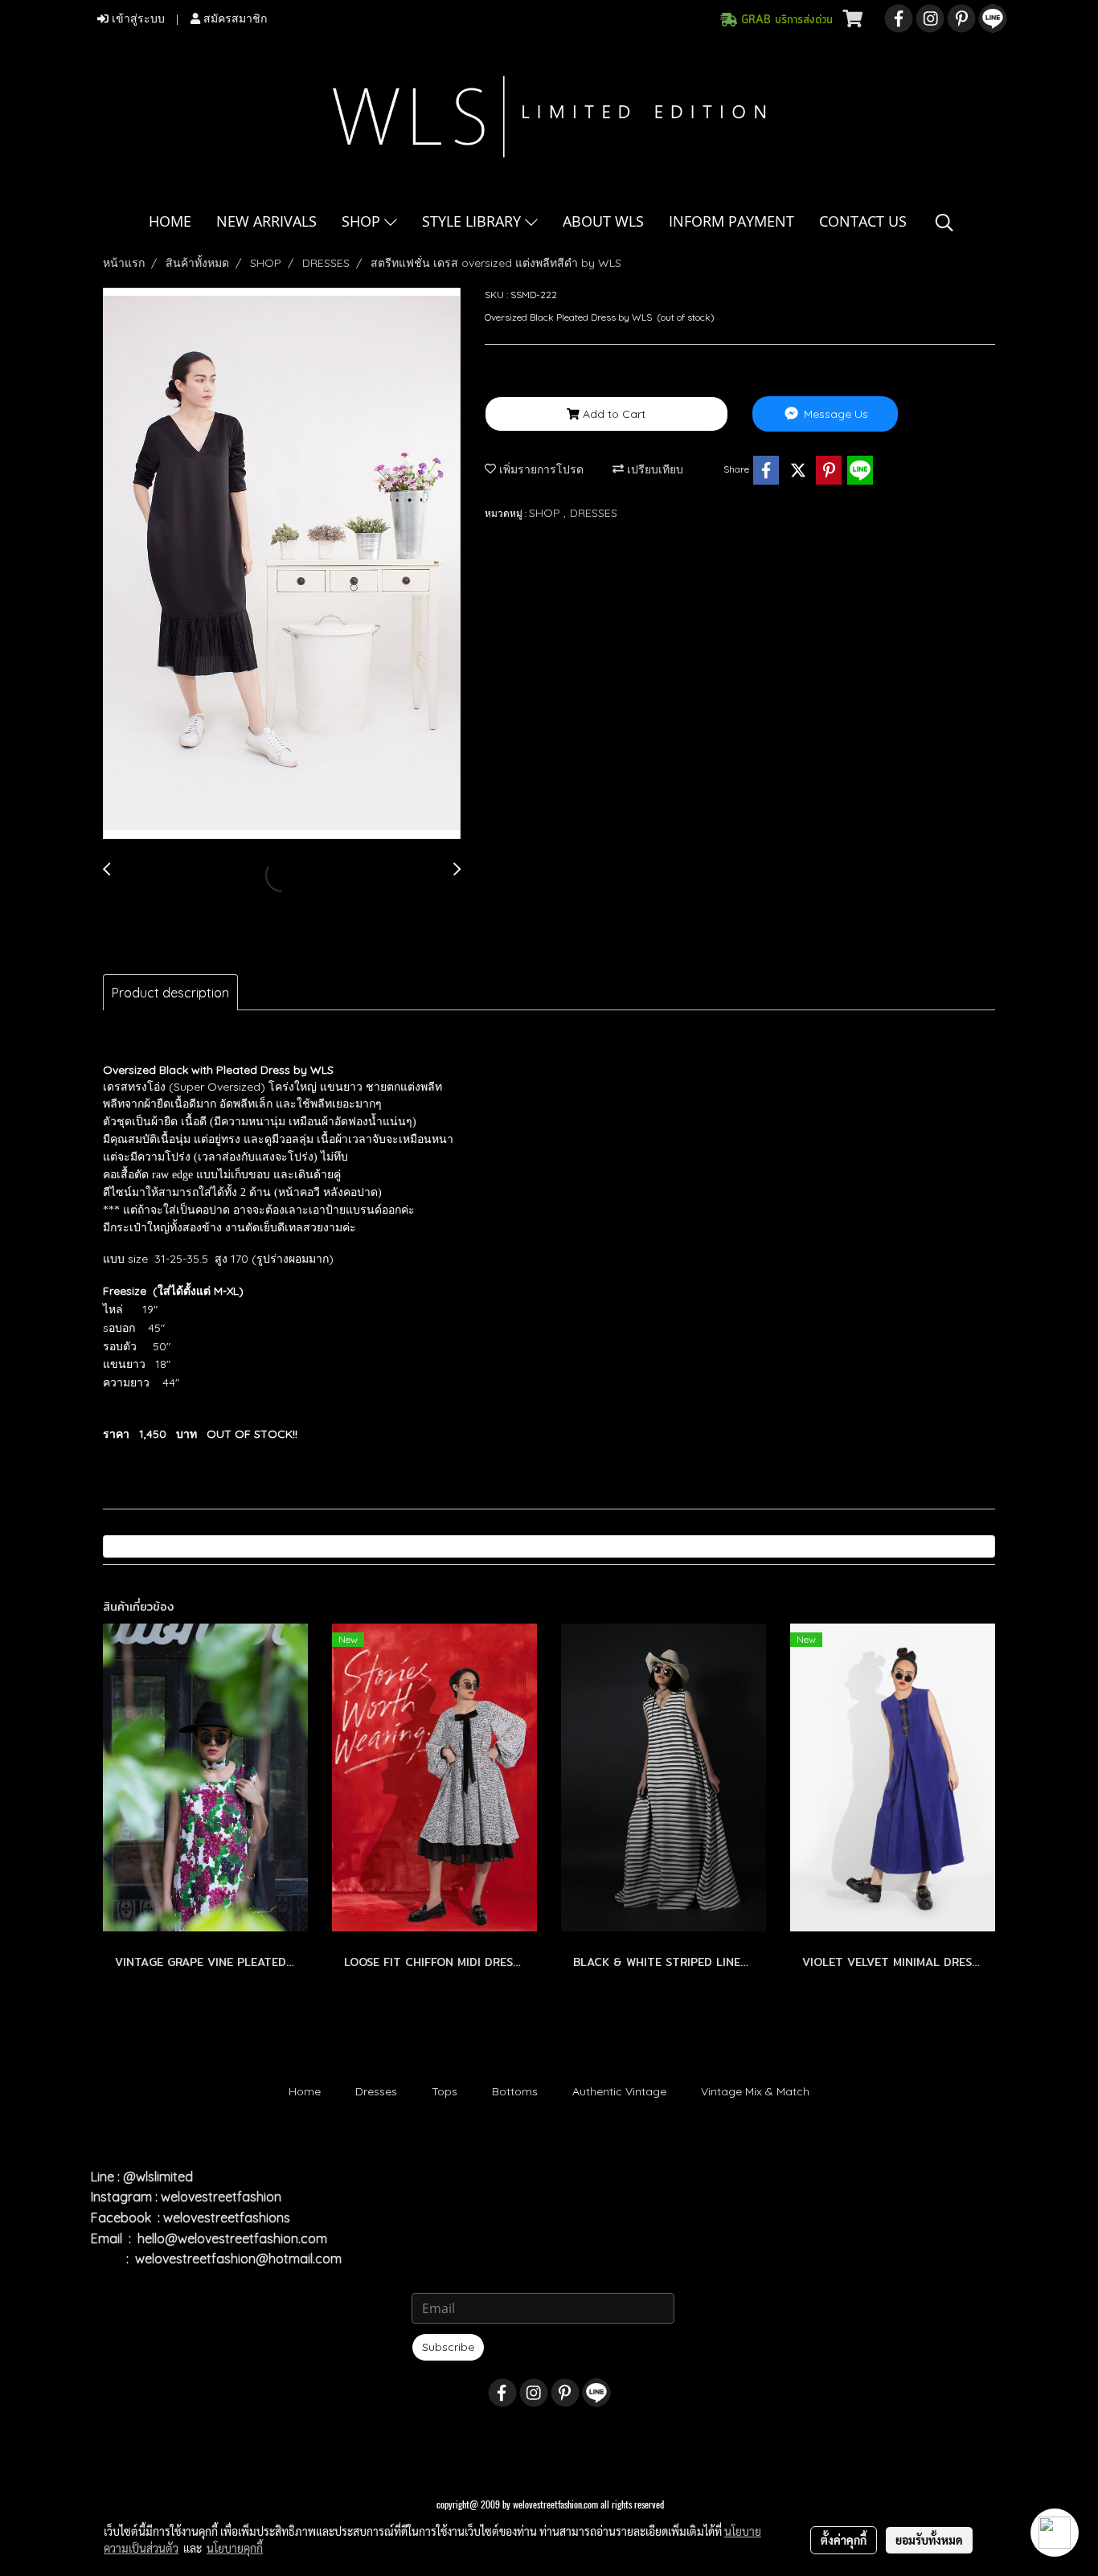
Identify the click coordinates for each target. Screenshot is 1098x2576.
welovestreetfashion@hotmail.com (238, 2259)
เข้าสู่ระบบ (137, 19)
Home (305, 2091)
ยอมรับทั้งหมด (929, 2540)
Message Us (834, 414)
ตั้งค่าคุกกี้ (844, 2540)
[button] (944, 223)
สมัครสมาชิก (234, 19)
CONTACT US (863, 221)
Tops (445, 2091)
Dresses (376, 2091)
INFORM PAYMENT (731, 221)
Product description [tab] (170, 993)
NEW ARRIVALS (266, 221)
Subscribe (448, 2347)
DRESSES (594, 513)
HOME (170, 221)
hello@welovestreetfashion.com (232, 2238)
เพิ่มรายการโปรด (540, 469)
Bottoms (515, 2091)
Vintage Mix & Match (755, 2091)
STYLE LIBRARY (473, 221)
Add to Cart (613, 414)
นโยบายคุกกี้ (235, 2548)
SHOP (363, 221)
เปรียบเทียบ (653, 469)
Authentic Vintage (619, 2091)
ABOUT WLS (603, 221)
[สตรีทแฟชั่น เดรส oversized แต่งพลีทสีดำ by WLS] (282, 564)
